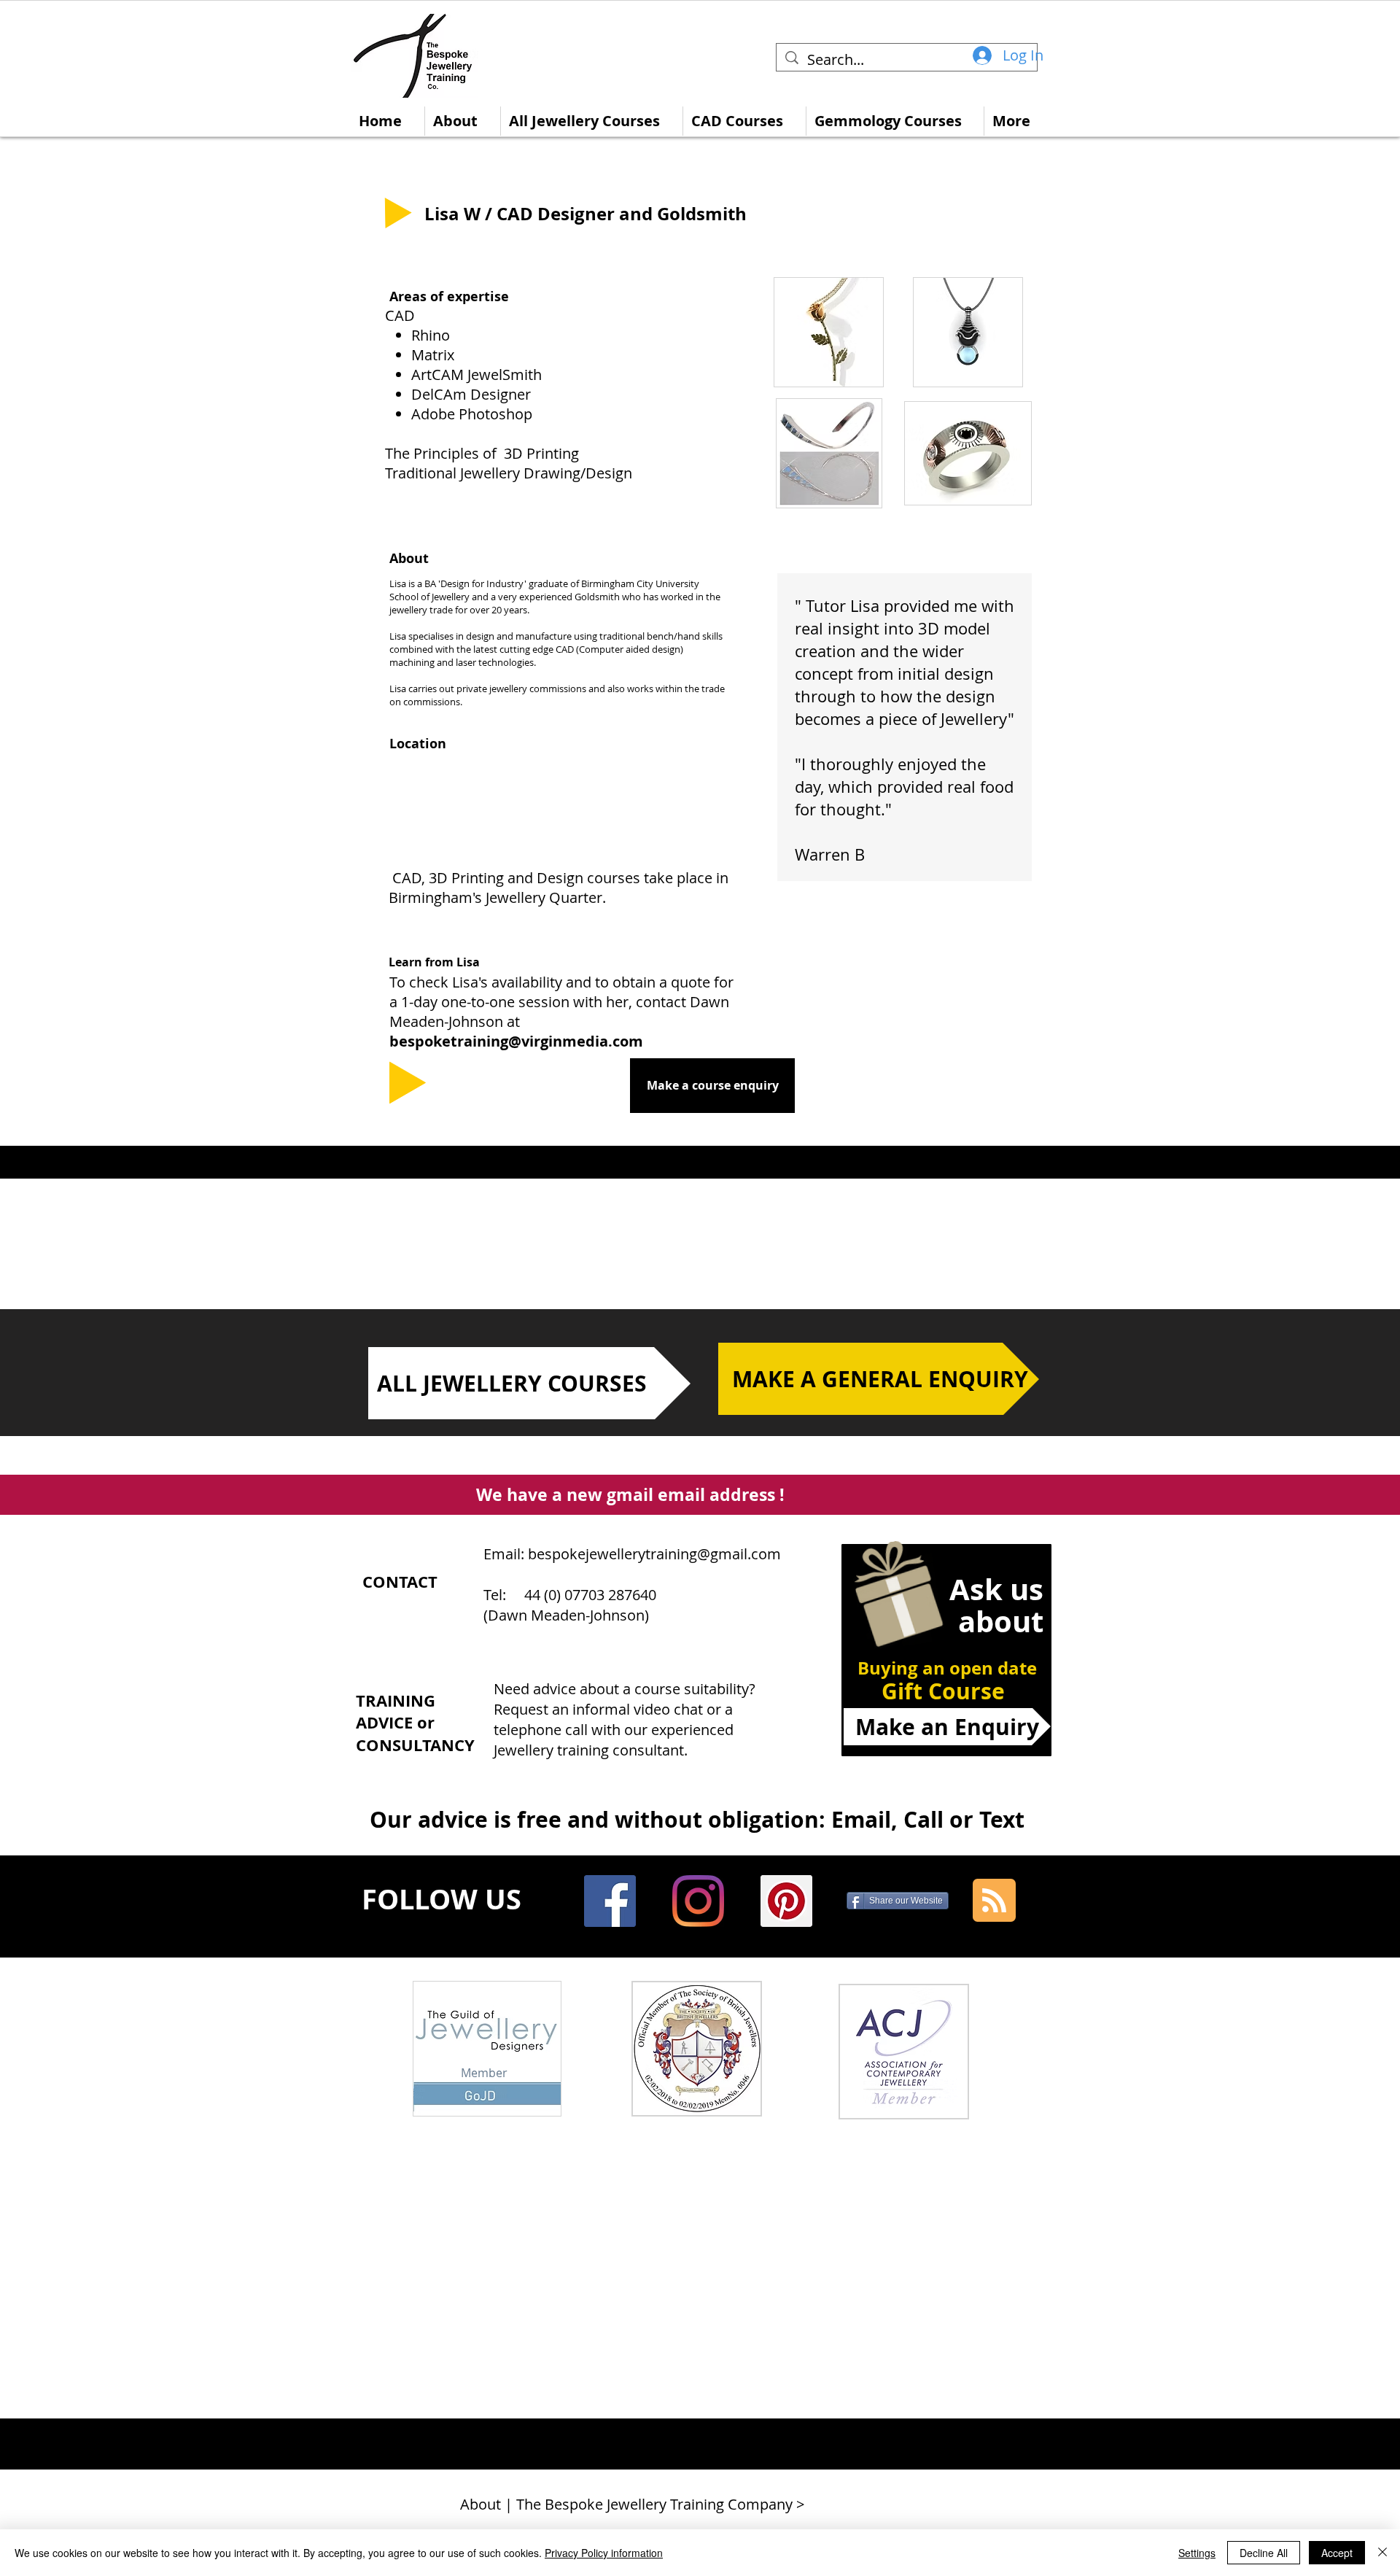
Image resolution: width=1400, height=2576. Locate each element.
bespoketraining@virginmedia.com (516, 1041)
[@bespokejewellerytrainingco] (698, 1901)
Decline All (1264, 2553)
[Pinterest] (786, 1901)
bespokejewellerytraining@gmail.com (654, 1554)
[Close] (1382, 2553)
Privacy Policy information (604, 2553)
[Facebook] (610, 1901)
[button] (829, 332)
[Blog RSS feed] (994, 1901)
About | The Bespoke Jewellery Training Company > (632, 2504)
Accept (1337, 2553)
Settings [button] (1197, 2553)
